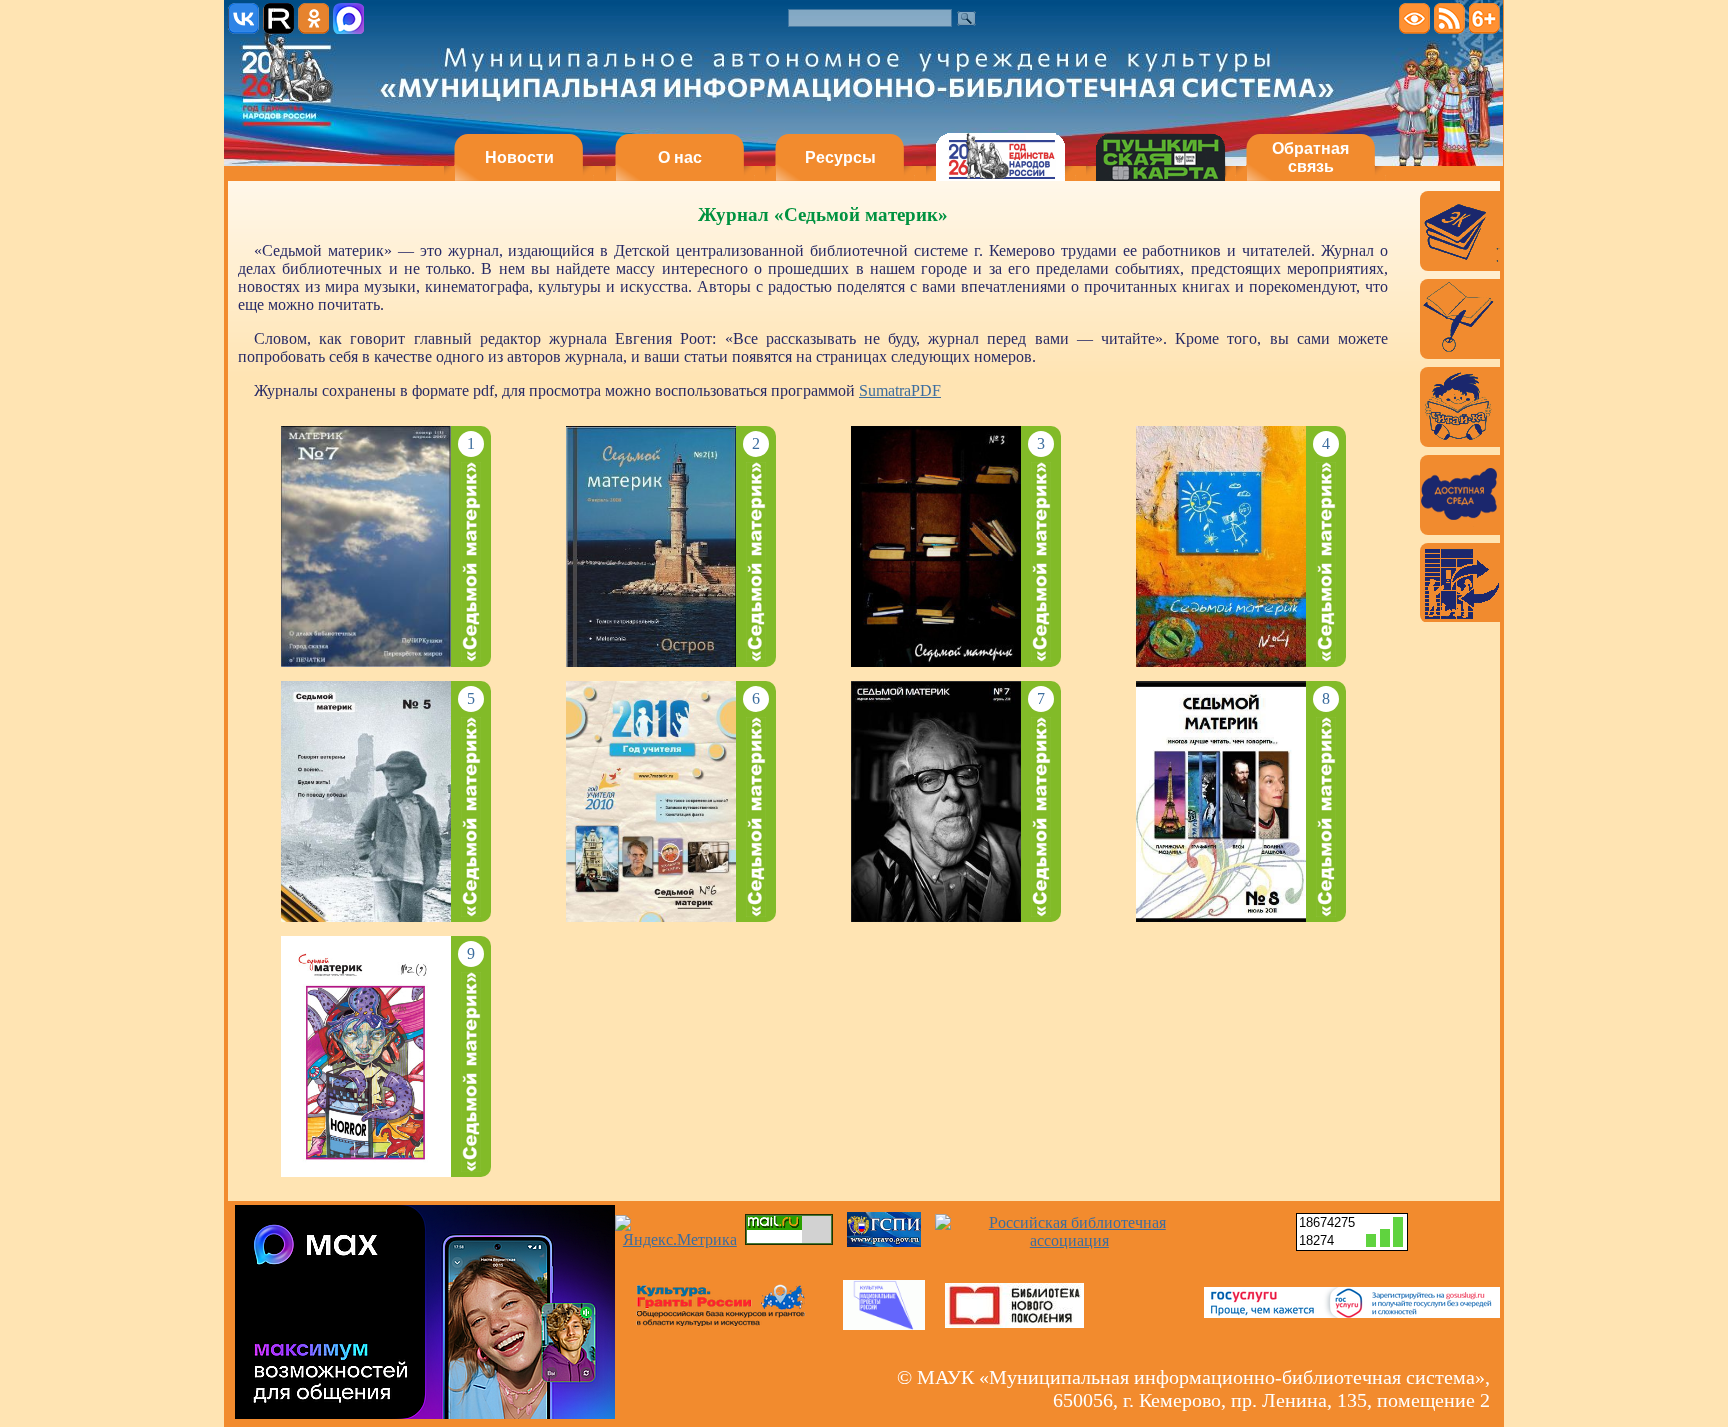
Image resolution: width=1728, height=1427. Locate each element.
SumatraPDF (900, 390)
